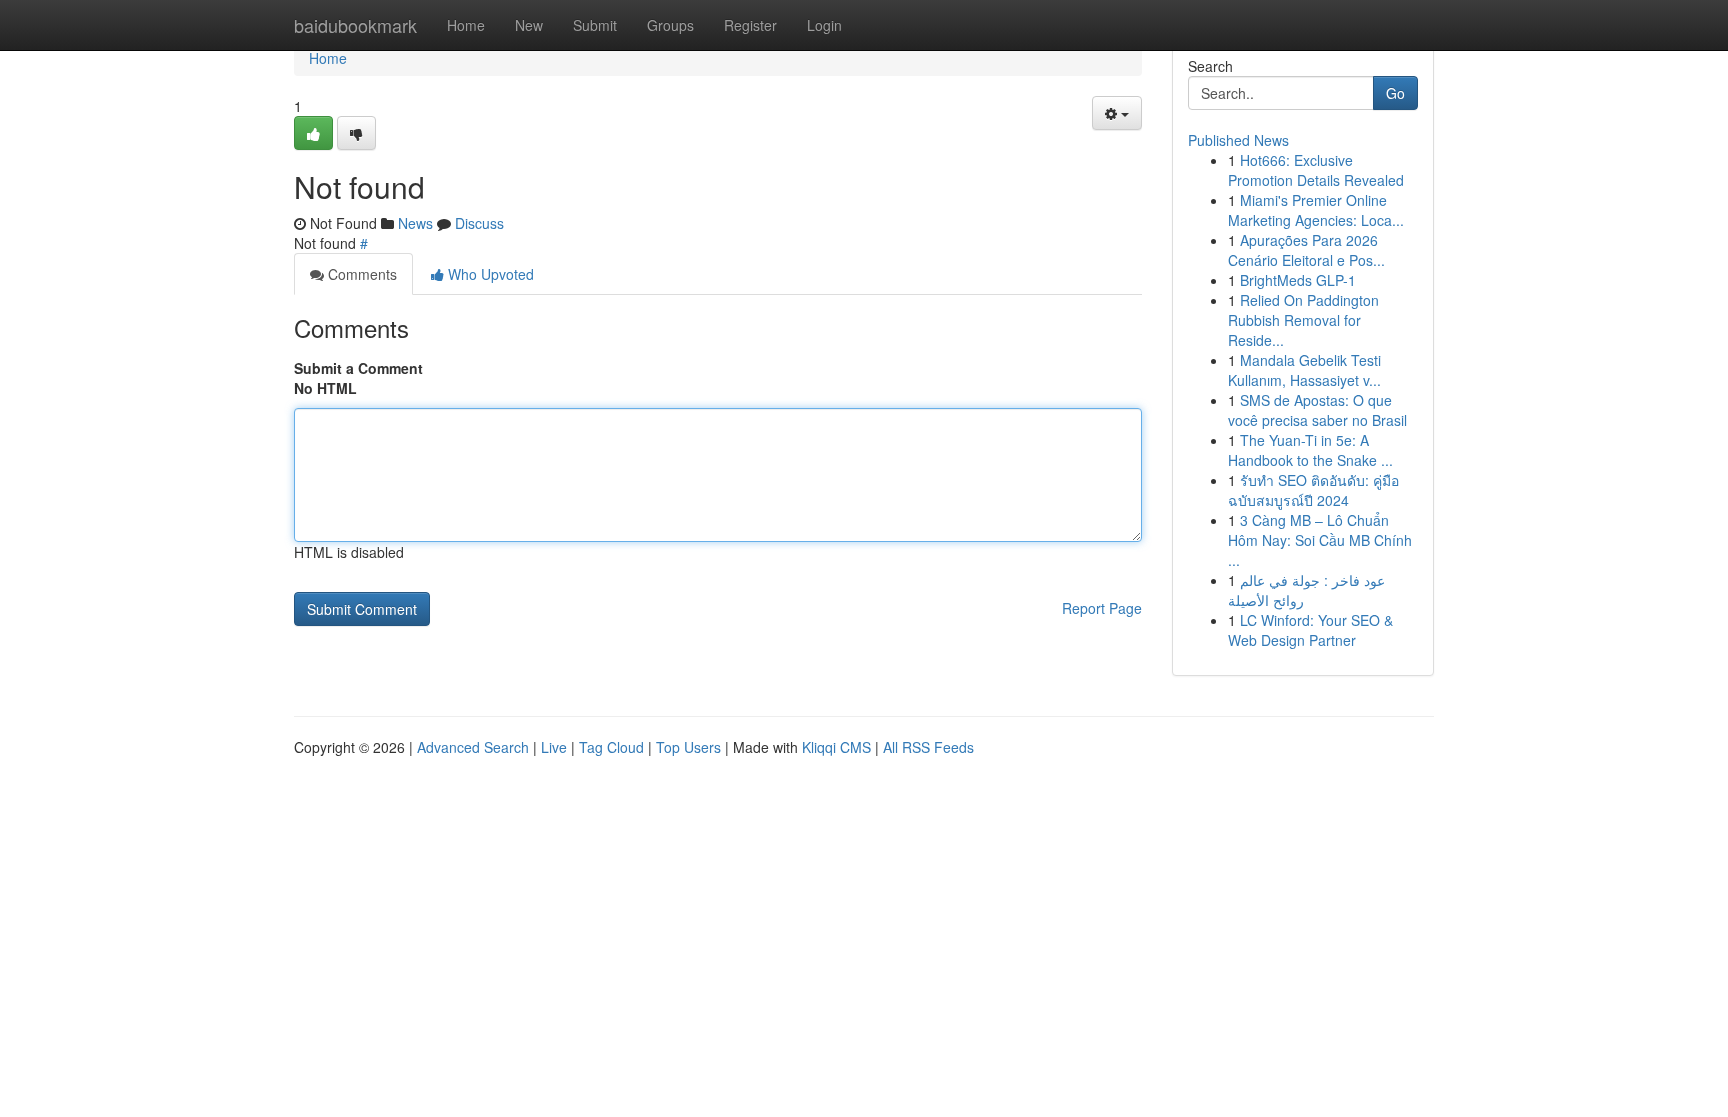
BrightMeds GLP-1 (1298, 280)
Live (554, 747)
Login (824, 25)
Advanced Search (473, 747)
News (415, 223)
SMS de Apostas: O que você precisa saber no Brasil (1317, 410)
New (529, 25)
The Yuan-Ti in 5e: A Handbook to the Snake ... (1310, 450)
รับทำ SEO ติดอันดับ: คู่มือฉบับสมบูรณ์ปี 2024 (1313, 490)
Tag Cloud (611, 747)
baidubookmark (355, 25)
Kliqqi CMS (836, 747)
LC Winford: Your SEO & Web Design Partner (1310, 630)
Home (466, 25)
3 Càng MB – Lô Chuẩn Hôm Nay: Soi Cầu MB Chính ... (1320, 540)
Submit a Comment (358, 368)
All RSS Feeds (928, 747)
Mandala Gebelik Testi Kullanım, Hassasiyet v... (1304, 370)
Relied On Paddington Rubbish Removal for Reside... (1303, 320)
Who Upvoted (489, 274)
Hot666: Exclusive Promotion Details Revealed (1316, 170)
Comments (360, 274)
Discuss (479, 223)
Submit (595, 25)
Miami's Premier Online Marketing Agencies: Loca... (1316, 210)
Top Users (688, 747)
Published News (1238, 140)
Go (1395, 93)
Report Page (1102, 608)
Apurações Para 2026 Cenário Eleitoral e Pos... (1306, 250)
